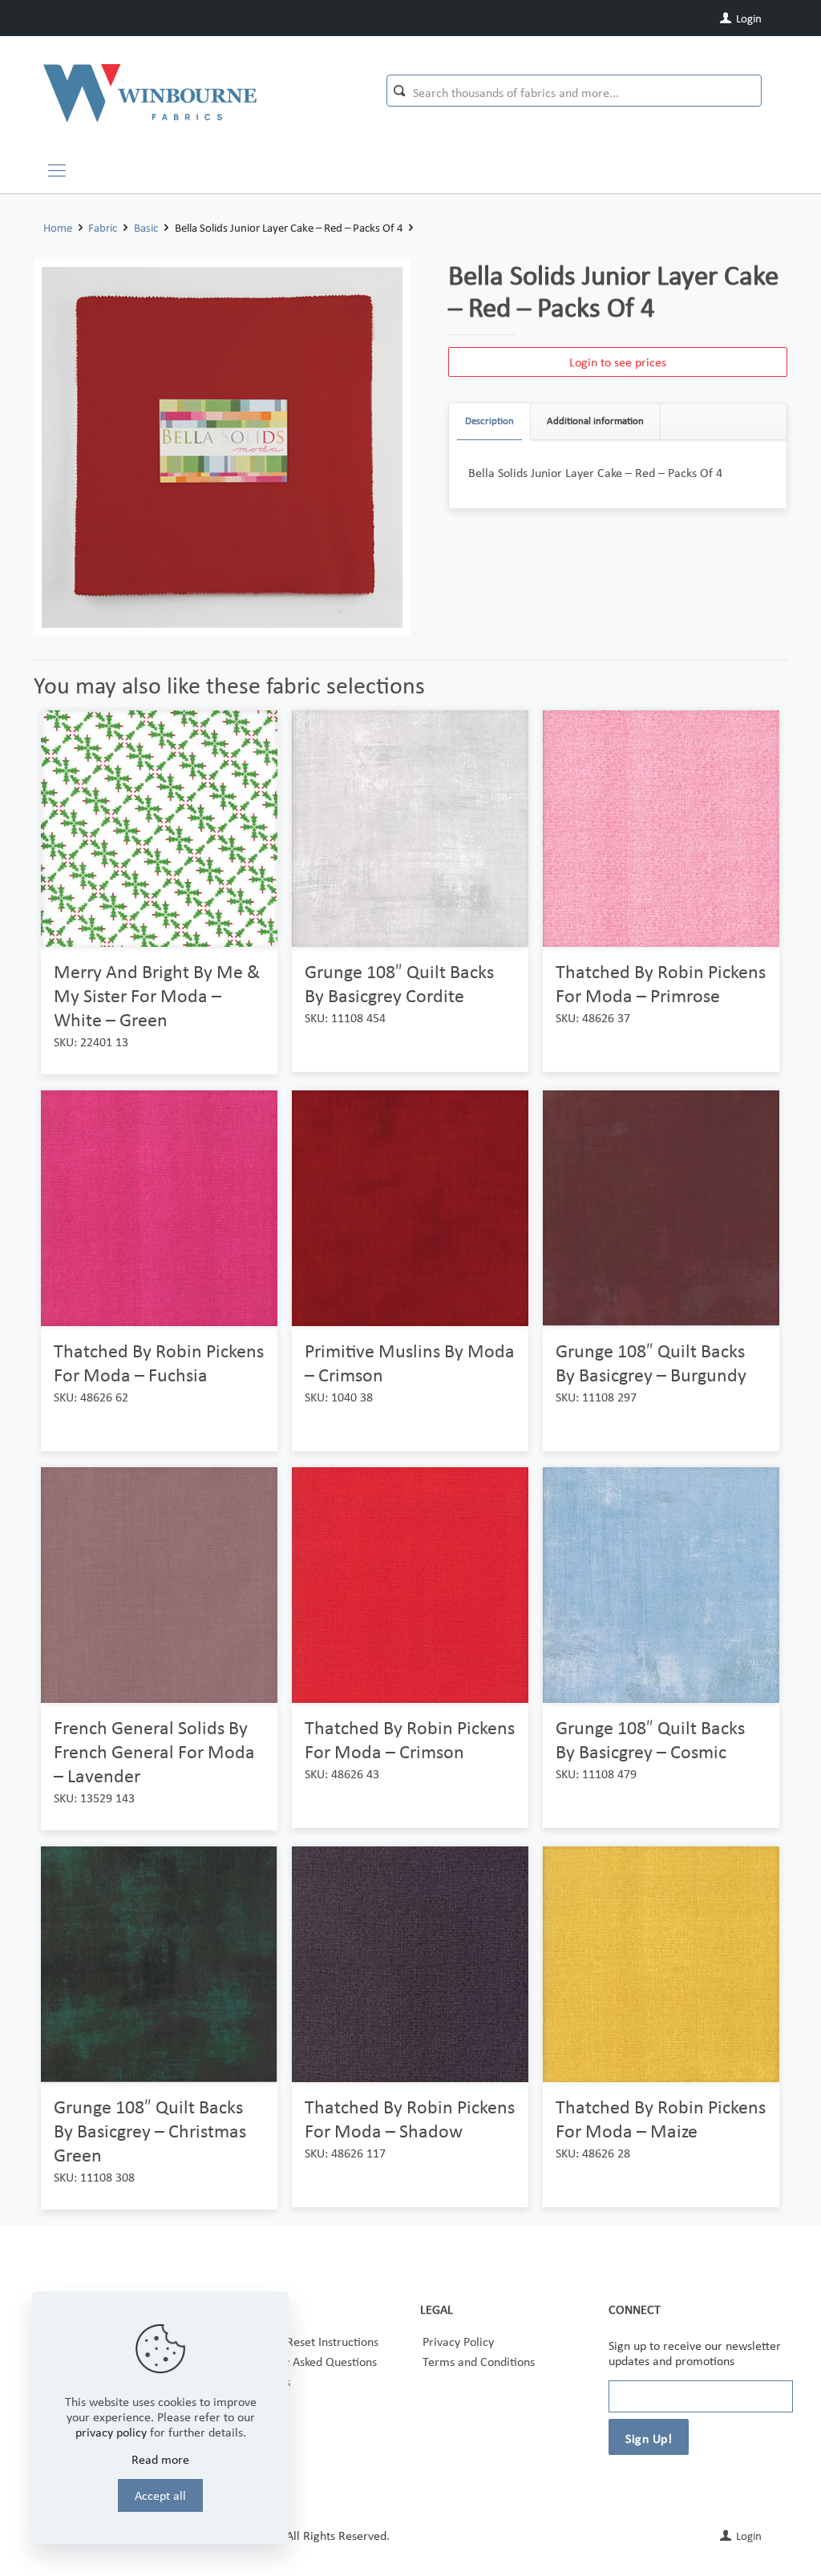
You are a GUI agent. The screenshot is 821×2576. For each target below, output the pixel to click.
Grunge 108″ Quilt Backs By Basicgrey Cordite (399, 983)
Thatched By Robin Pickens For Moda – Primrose (661, 983)
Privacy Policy (458, 2341)
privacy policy (111, 2432)
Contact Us (262, 2382)
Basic (146, 228)
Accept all (160, 2495)
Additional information (595, 421)
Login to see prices (618, 362)
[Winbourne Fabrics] (150, 92)
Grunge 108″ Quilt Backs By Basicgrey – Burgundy (651, 1363)
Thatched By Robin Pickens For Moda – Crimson (410, 1739)
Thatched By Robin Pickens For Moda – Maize (661, 2119)
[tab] (490, 421)
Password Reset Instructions (306, 2341)
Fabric (103, 228)
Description (489, 421)
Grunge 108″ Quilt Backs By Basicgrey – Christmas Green (150, 2131)
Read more (160, 2459)
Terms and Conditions (479, 2362)
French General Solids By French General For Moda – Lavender (154, 1751)
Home (58, 228)
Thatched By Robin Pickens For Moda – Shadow (410, 2119)
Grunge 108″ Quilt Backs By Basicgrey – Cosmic (650, 1739)
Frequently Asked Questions (305, 2362)
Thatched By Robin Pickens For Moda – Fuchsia (159, 1363)
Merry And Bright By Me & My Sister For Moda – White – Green (157, 995)
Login (748, 18)
